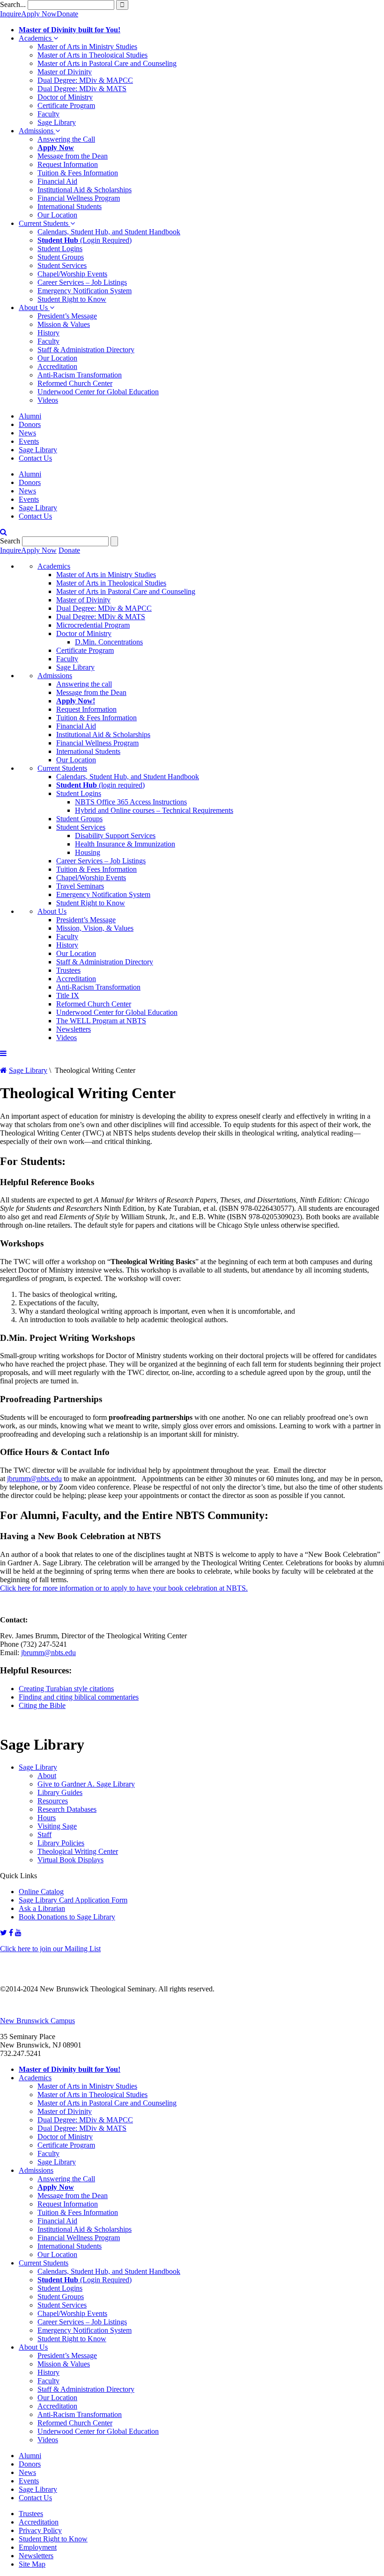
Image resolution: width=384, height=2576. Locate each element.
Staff (44, 1834)
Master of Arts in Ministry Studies (87, 47)
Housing (88, 852)
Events (29, 441)
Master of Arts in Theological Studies (92, 55)
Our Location (57, 215)
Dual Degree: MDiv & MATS (82, 89)
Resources (53, 1801)
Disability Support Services (115, 836)
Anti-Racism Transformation (80, 375)
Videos (48, 400)
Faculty (48, 114)
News (27, 433)
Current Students (44, 223)
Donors (30, 424)
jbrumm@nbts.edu (34, 1479)
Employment (38, 2547)
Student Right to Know (72, 299)
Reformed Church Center (75, 383)
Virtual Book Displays (70, 1860)
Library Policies (61, 1843)
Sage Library (57, 122)
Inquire (11, 14)
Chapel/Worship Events (72, 274)
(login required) (100, 785)
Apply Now (39, 14)
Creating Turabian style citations (66, 1689)
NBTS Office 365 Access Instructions (131, 802)
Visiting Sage (57, 1826)
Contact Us (35, 458)
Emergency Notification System (85, 291)
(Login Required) (85, 240)
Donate (67, 14)
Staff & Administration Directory (86, 350)
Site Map (32, 2564)
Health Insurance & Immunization (125, 844)
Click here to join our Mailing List (50, 1949)
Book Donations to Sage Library (67, 1917)
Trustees (68, 970)
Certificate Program (66, 105)
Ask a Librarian (42, 1908)
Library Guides (60, 1792)
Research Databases (67, 1809)
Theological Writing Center (78, 1851)
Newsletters (74, 1029)
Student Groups (61, 257)
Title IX (68, 995)
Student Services (62, 265)
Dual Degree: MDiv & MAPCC (85, 80)
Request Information (68, 164)
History (48, 333)
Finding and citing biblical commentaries (79, 1697)
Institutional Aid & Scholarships (85, 190)
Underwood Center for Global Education (98, 392)
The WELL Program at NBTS (101, 1021)
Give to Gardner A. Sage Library (86, 1784)
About (47, 1776)
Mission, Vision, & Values (95, 928)
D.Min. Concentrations (109, 642)
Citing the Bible (42, 1705)
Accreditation (57, 366)
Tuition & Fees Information (78, 173)
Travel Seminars (80, 886)
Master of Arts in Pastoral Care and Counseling (107, 63)
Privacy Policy (40, 2530)
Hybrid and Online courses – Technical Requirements (154, 810)
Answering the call (84, 684)
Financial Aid (57, 181)
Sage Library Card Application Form (73, 1900)
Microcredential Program (93, 625)
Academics (36, 38)
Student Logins (60, 249)
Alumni (30, 416)
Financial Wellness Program (79, 198)
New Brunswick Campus (37, 2021)
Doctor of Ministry (65, 97)
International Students (70, 206)
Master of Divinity (65, 72)
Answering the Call (66, 139)
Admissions (37, 131)
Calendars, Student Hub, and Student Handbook (109, 232)
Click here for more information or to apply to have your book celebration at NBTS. (124, 1588)
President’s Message (67, 316)
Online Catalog (41, 1892)
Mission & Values (64, 324)
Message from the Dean (73, 156)
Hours (47, 1818)
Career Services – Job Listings (82, 282)
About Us (34, 308)
